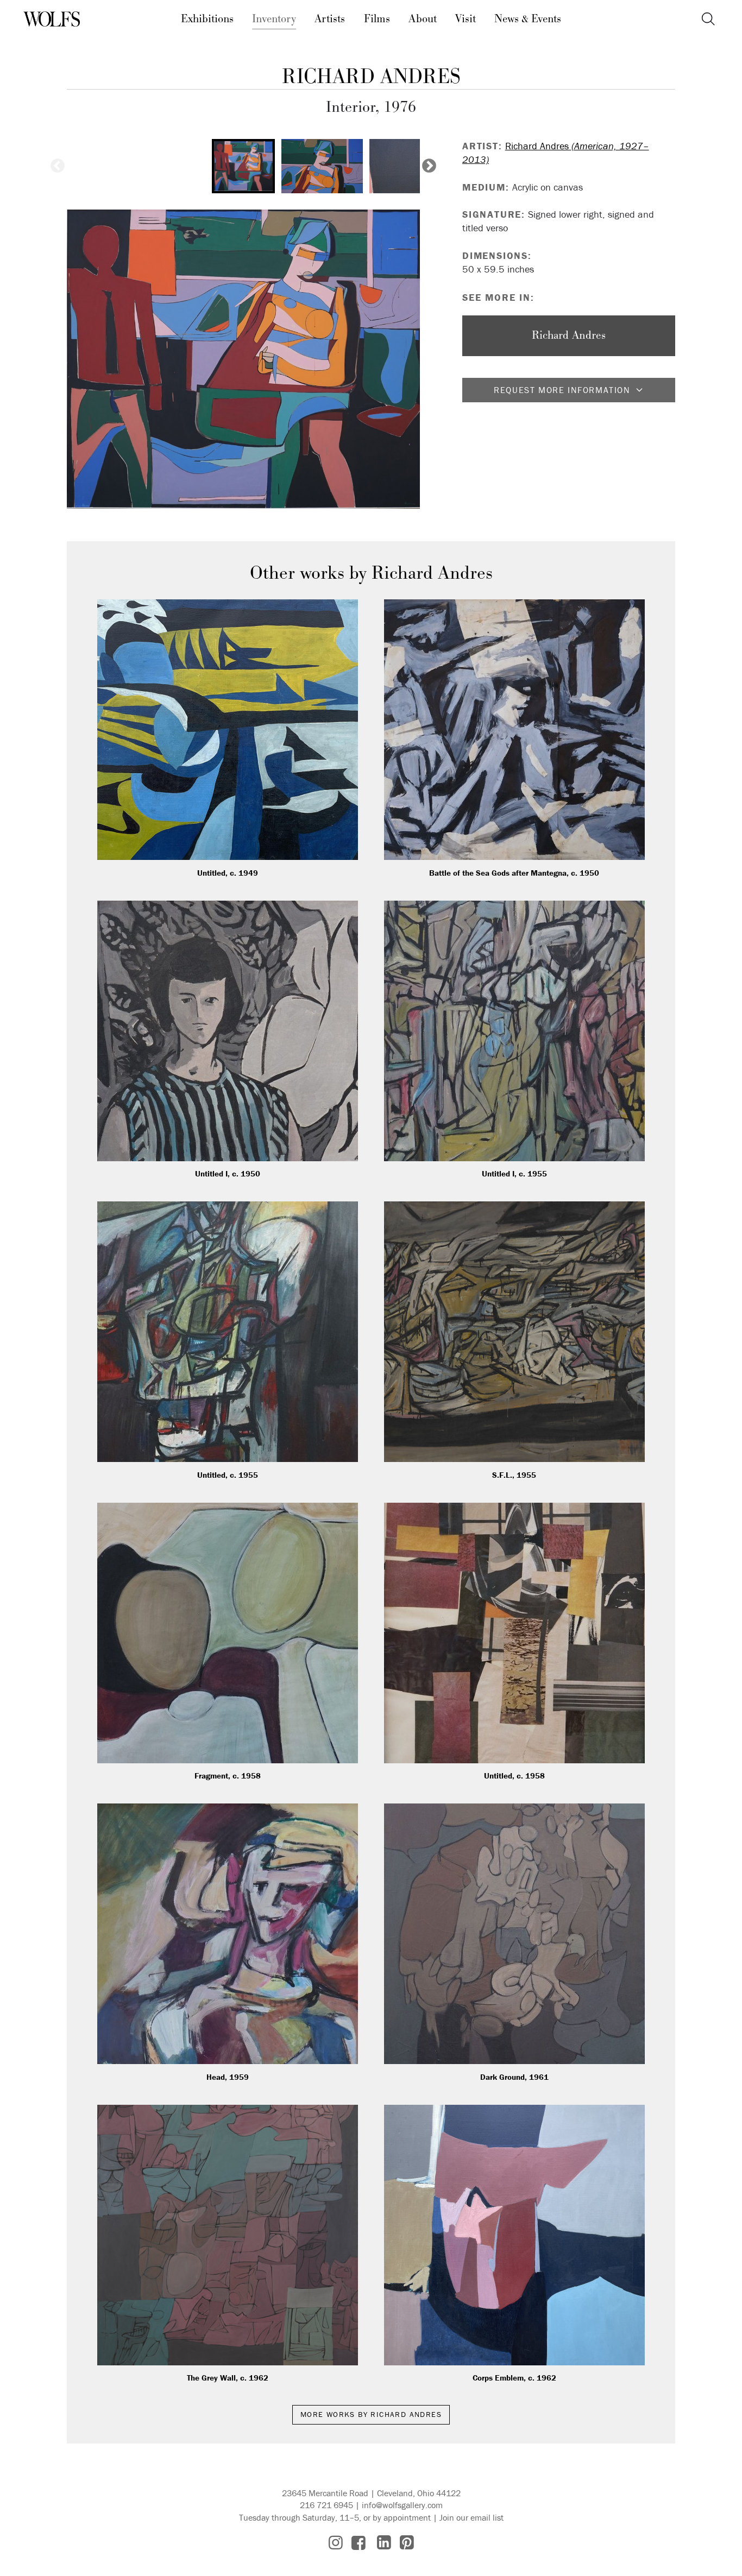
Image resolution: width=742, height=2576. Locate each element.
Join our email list (471, 2517)
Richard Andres (371, 77)
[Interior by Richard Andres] (243, 359)
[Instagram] (336, 2543)
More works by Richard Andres (371, 2414)
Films (377, 19)
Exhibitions (207, 19)
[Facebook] (359, 2543)
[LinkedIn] (384, 2543)
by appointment (402, 2517)
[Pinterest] (407, 2543)
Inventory (274, 19)
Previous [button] (58, 166)
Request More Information (562, 390)
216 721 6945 (326, 2505)
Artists (330, 19)
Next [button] (429, 166)
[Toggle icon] (708, 19)
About (423, 19)
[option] (243, 166)
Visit (466, 19)
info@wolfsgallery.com (402, 2505)
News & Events (528, 19)
